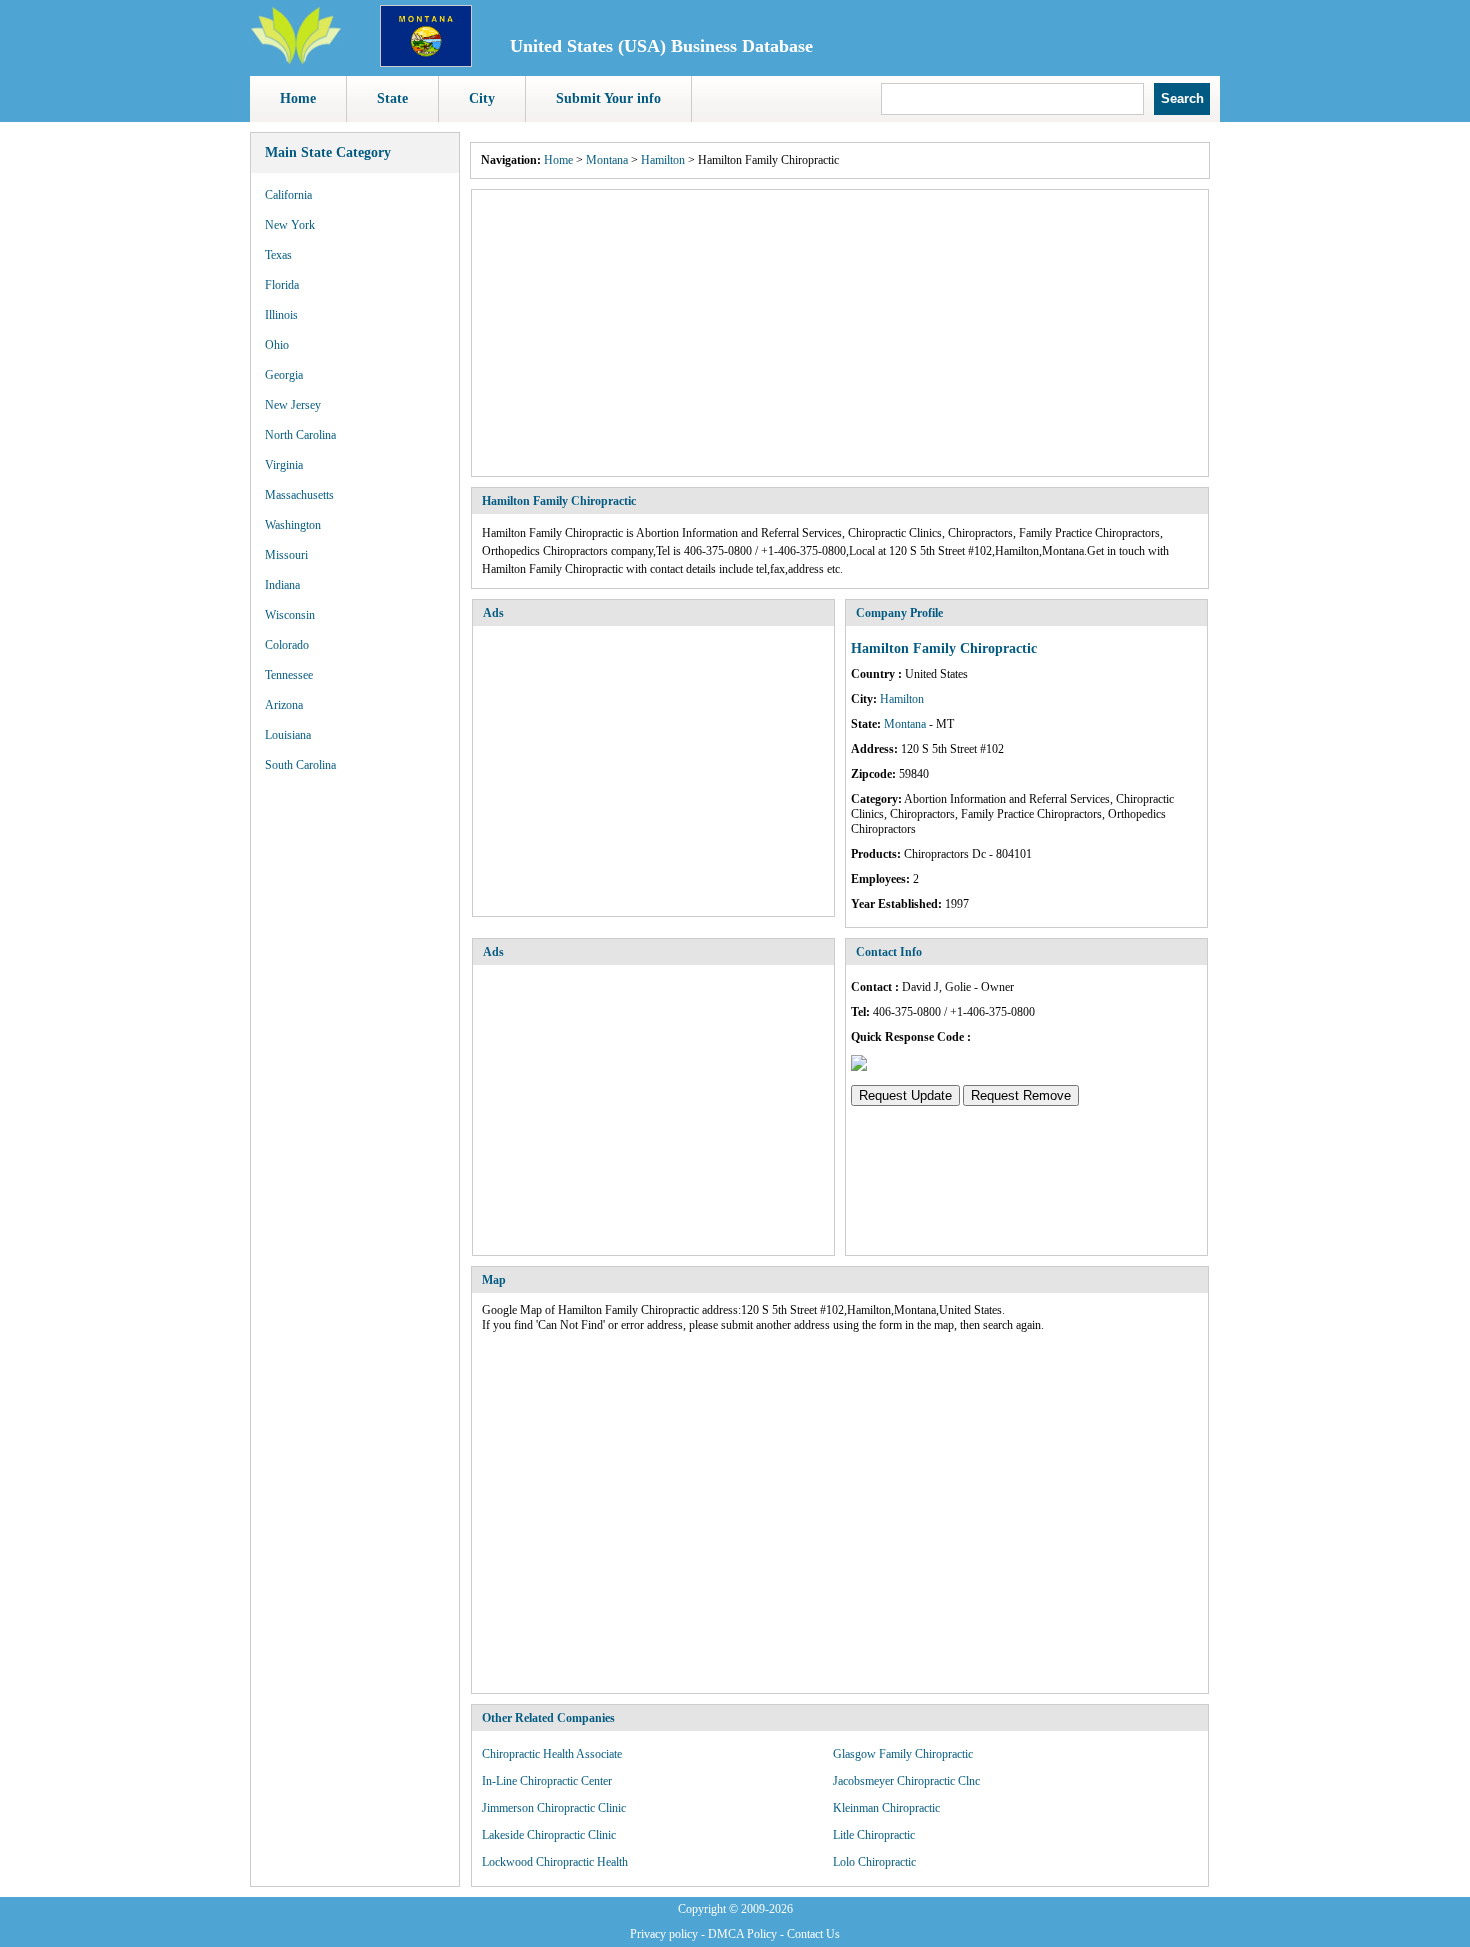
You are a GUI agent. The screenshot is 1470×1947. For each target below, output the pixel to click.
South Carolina (300, 765)
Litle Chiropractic (874, 1835)
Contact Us (813, 1934)
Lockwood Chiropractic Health (555, 1862)
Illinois (281, 315)
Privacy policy (664, 1934)
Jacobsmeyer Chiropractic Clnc (906, 1781)
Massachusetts (299, 495)
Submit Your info (608, 98)
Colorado (287, 645)
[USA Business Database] (296, 61)
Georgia (284, 375)
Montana (607, 160)
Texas (278, 255)
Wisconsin (290, 615)
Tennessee (289, 675)
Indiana (282, 585)
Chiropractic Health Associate (552, 1754)
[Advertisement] (840, 333)
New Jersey (293, 405)
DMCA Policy (742, 1934)
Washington (293, 525)
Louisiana (288, 735)
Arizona (284, 705)
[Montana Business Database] (426, 63)
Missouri (286, 555)
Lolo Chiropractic (874, 1862)
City (482, 98)
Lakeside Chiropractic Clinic (549, 1835)
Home (298, 98)
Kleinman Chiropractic (886, 1808)
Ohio (277, 345)
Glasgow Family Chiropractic (903, 1754)
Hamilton (663, 160)
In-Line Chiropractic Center (547, 1781)
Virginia (284, 465)
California (288, 195)
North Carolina (300, 435)
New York (290, 225)
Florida (282, 285)
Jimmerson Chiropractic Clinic (554, 1808)
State (392, 98)
